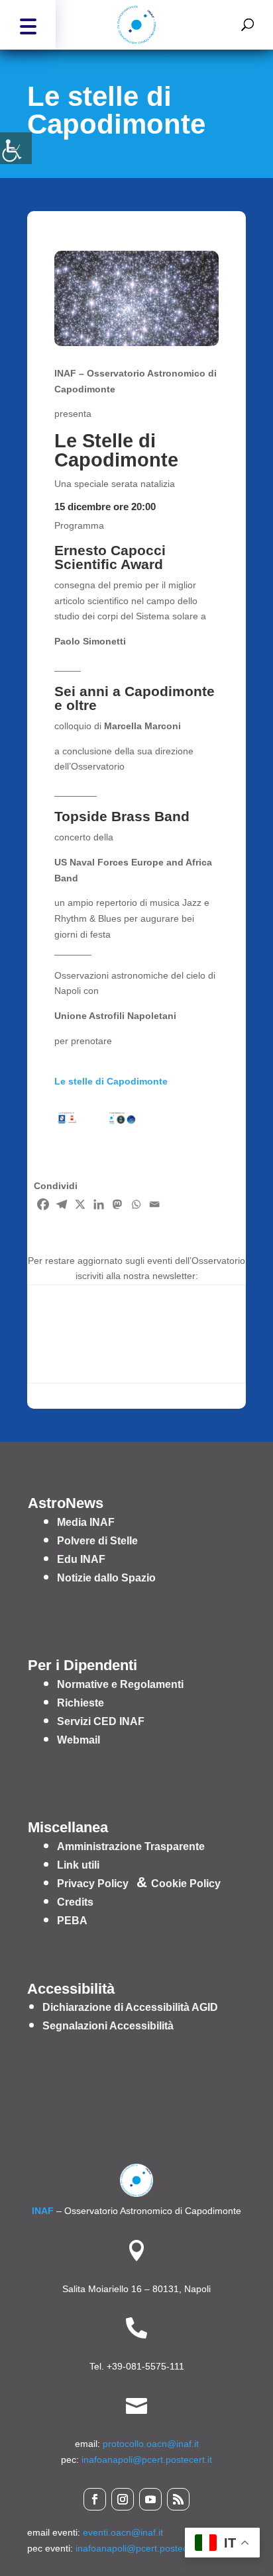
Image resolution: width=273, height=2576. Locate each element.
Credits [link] (75, 1902)
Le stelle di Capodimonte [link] (111, 1081)
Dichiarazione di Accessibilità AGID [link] (130, 2007)
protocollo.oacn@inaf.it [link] (151, 2444)
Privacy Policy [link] (93, 1884)
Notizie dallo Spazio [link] (106, 1578)
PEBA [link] (72, 1921)
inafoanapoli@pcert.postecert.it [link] (147, 2460)
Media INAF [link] (86, 1522)
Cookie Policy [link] (186, 1884)
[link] (16, 148)
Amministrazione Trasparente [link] (131, 1846)
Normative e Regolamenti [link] (120, 1684)
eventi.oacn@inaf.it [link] (123, 2532)
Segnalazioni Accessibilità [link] (108, 2026)
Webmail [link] (79, 1740)
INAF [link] (43, 2211)
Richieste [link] (81, 1703)
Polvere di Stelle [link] (97, 1541)
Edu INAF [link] (81, 1559)
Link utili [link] (78, 1865)
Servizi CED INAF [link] (101, 1721)
